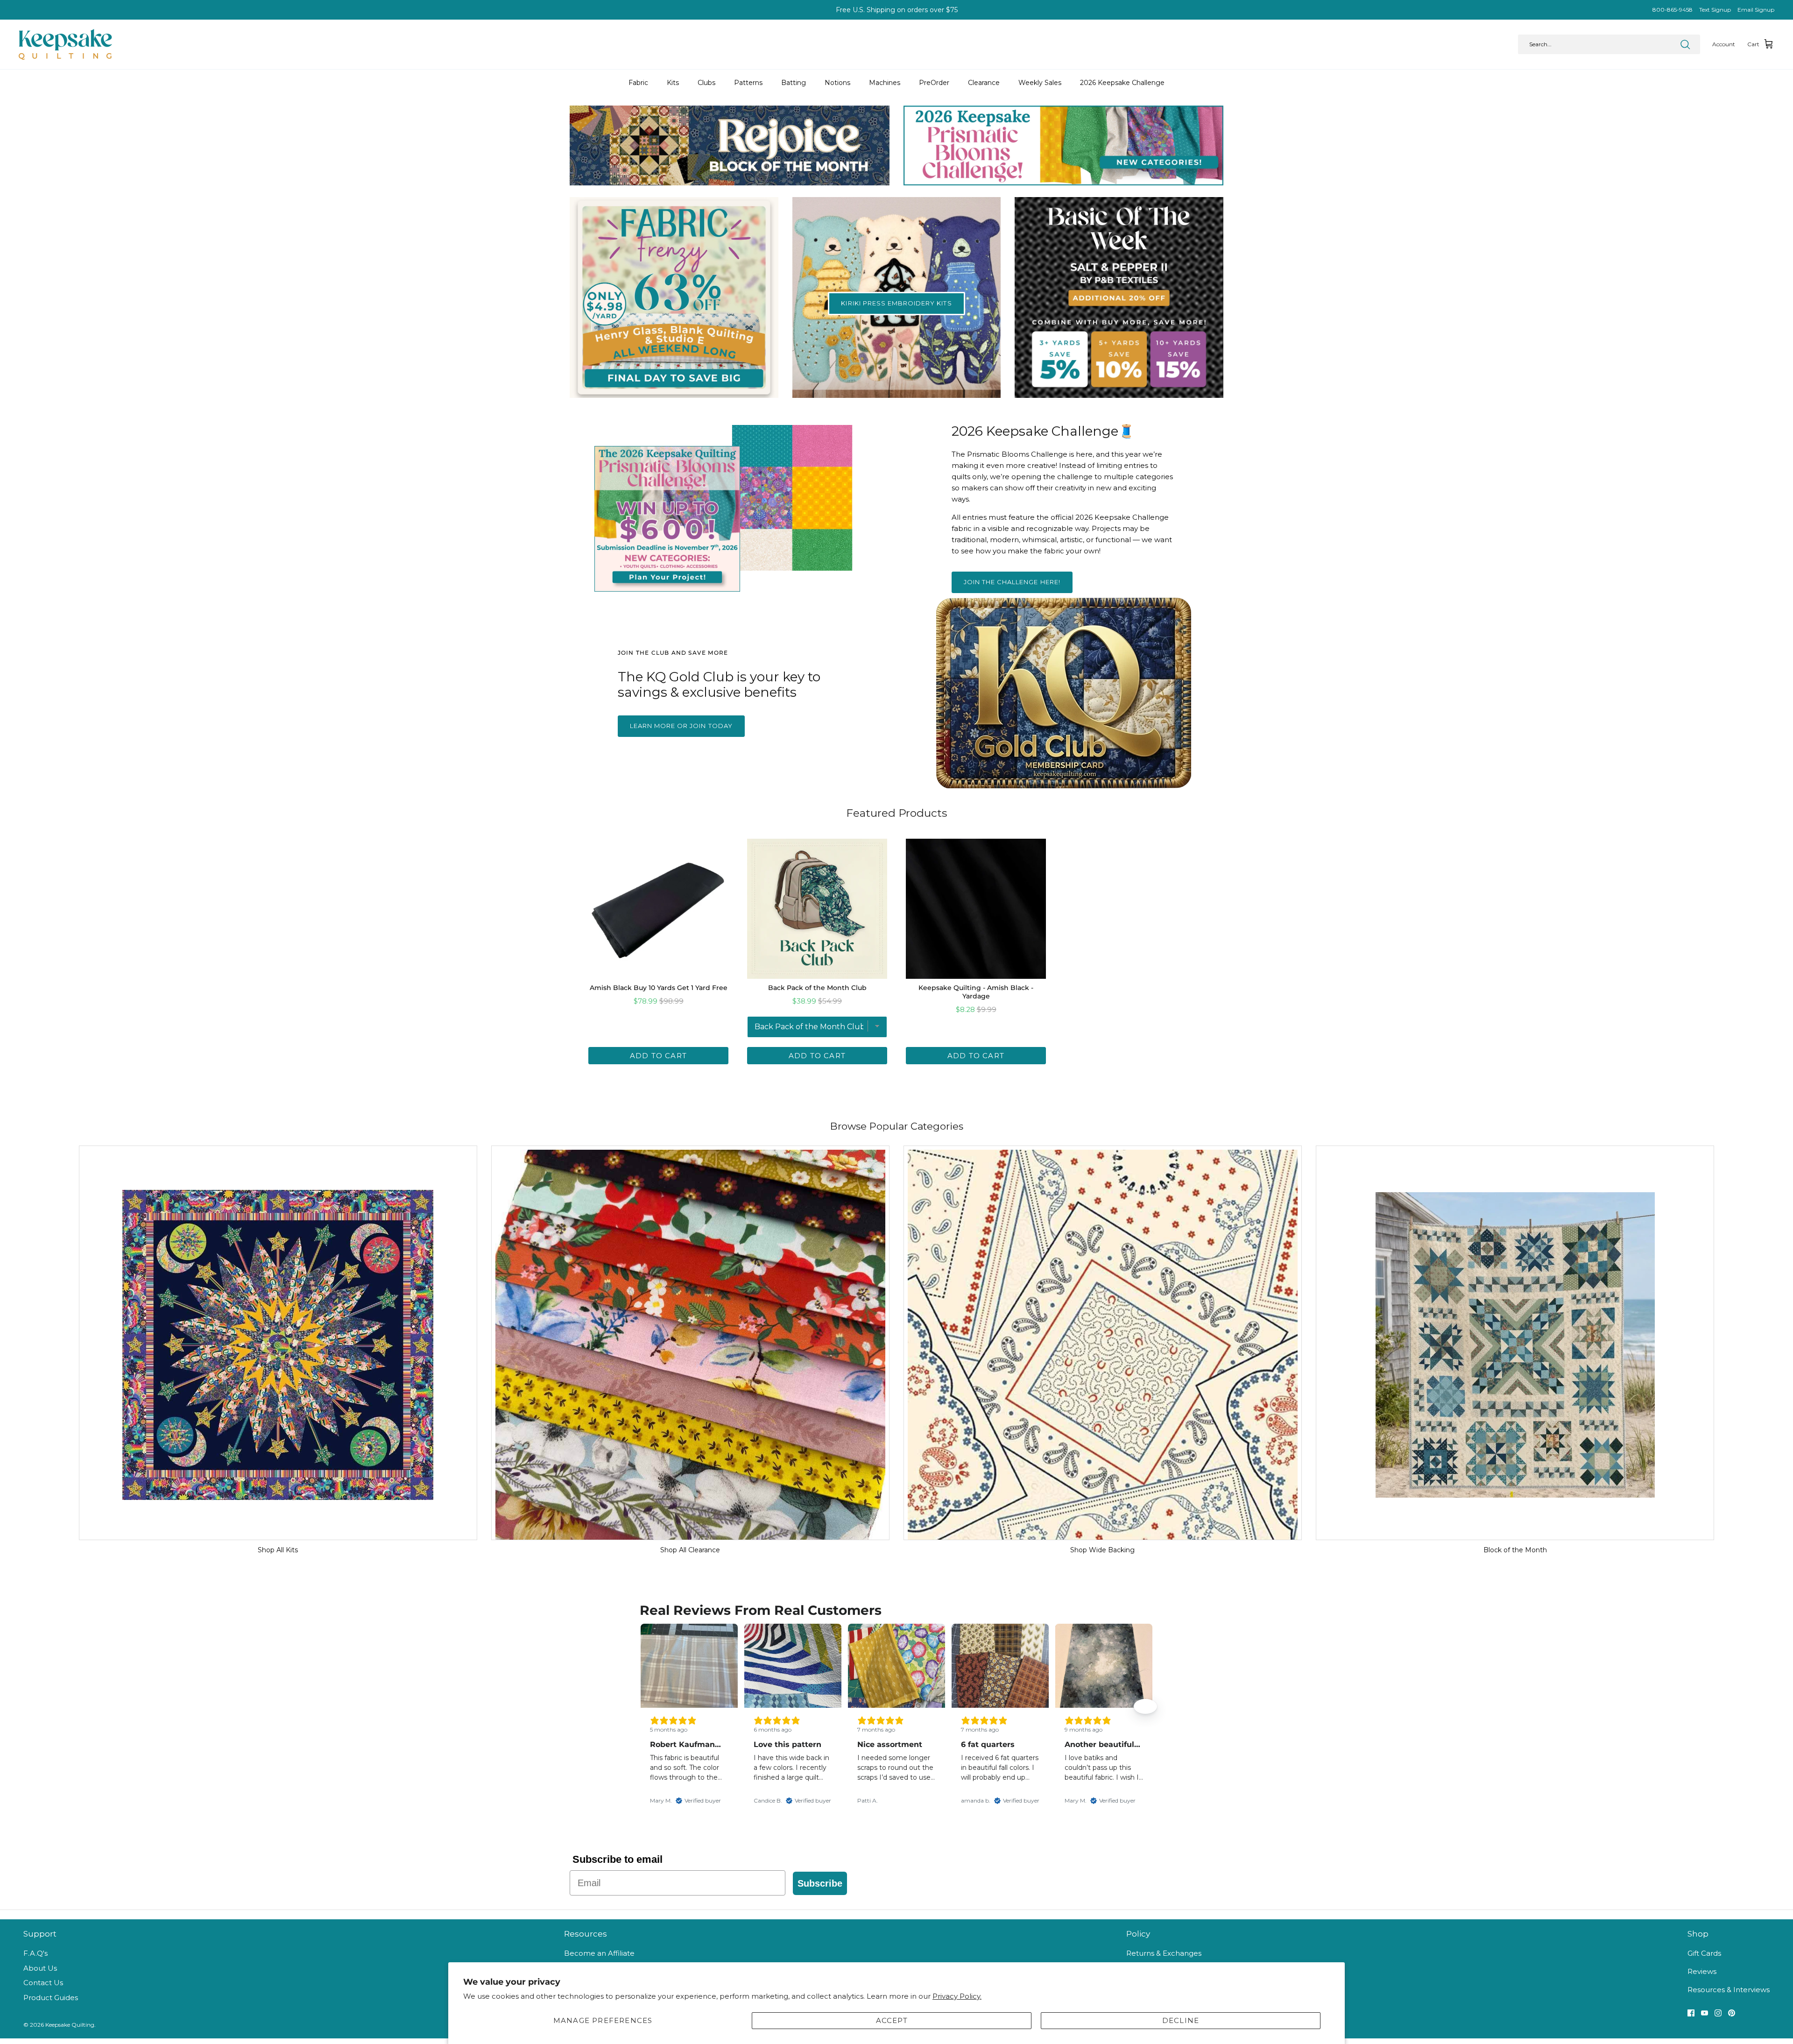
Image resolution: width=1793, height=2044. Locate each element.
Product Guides (51, 1998)
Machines (885, 83)
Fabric (638, 83)
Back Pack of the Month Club (817, 988)
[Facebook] (1691, 2013)
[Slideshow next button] (1145, 1706)
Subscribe (820, 1883)
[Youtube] (1705, 2013)
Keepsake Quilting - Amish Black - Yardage (976, 992)
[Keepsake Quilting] (65, 44)
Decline (1181, 2020)
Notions (837, 83)
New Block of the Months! (897, 10)
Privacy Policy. (957, 1996)
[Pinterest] (1732, 2013)
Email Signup (1756, 10)
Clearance (984, 83)
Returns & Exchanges (1164, 1953)
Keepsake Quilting (70, 2025)
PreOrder (934, 83)
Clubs (706, 83)
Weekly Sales (1040, 83)
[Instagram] (1718, 2013)
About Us (40, 1968)
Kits (673, 83)
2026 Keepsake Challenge (1122, 83)
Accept (892, 2020)
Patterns (748, 83)
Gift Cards (1704, 1953)
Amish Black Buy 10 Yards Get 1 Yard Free (659, 988)
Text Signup (1715, 10)
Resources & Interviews (1729, 1990)
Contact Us (43, 1983)
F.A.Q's (35, 1953)
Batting (794, 83)
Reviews (1702, 1971)
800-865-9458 (1673, 10)
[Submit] (1685, 44)
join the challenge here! (1012, 582)
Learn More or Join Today (681, 726)
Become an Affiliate (599, 1953)
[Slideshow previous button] (648, 1706)
